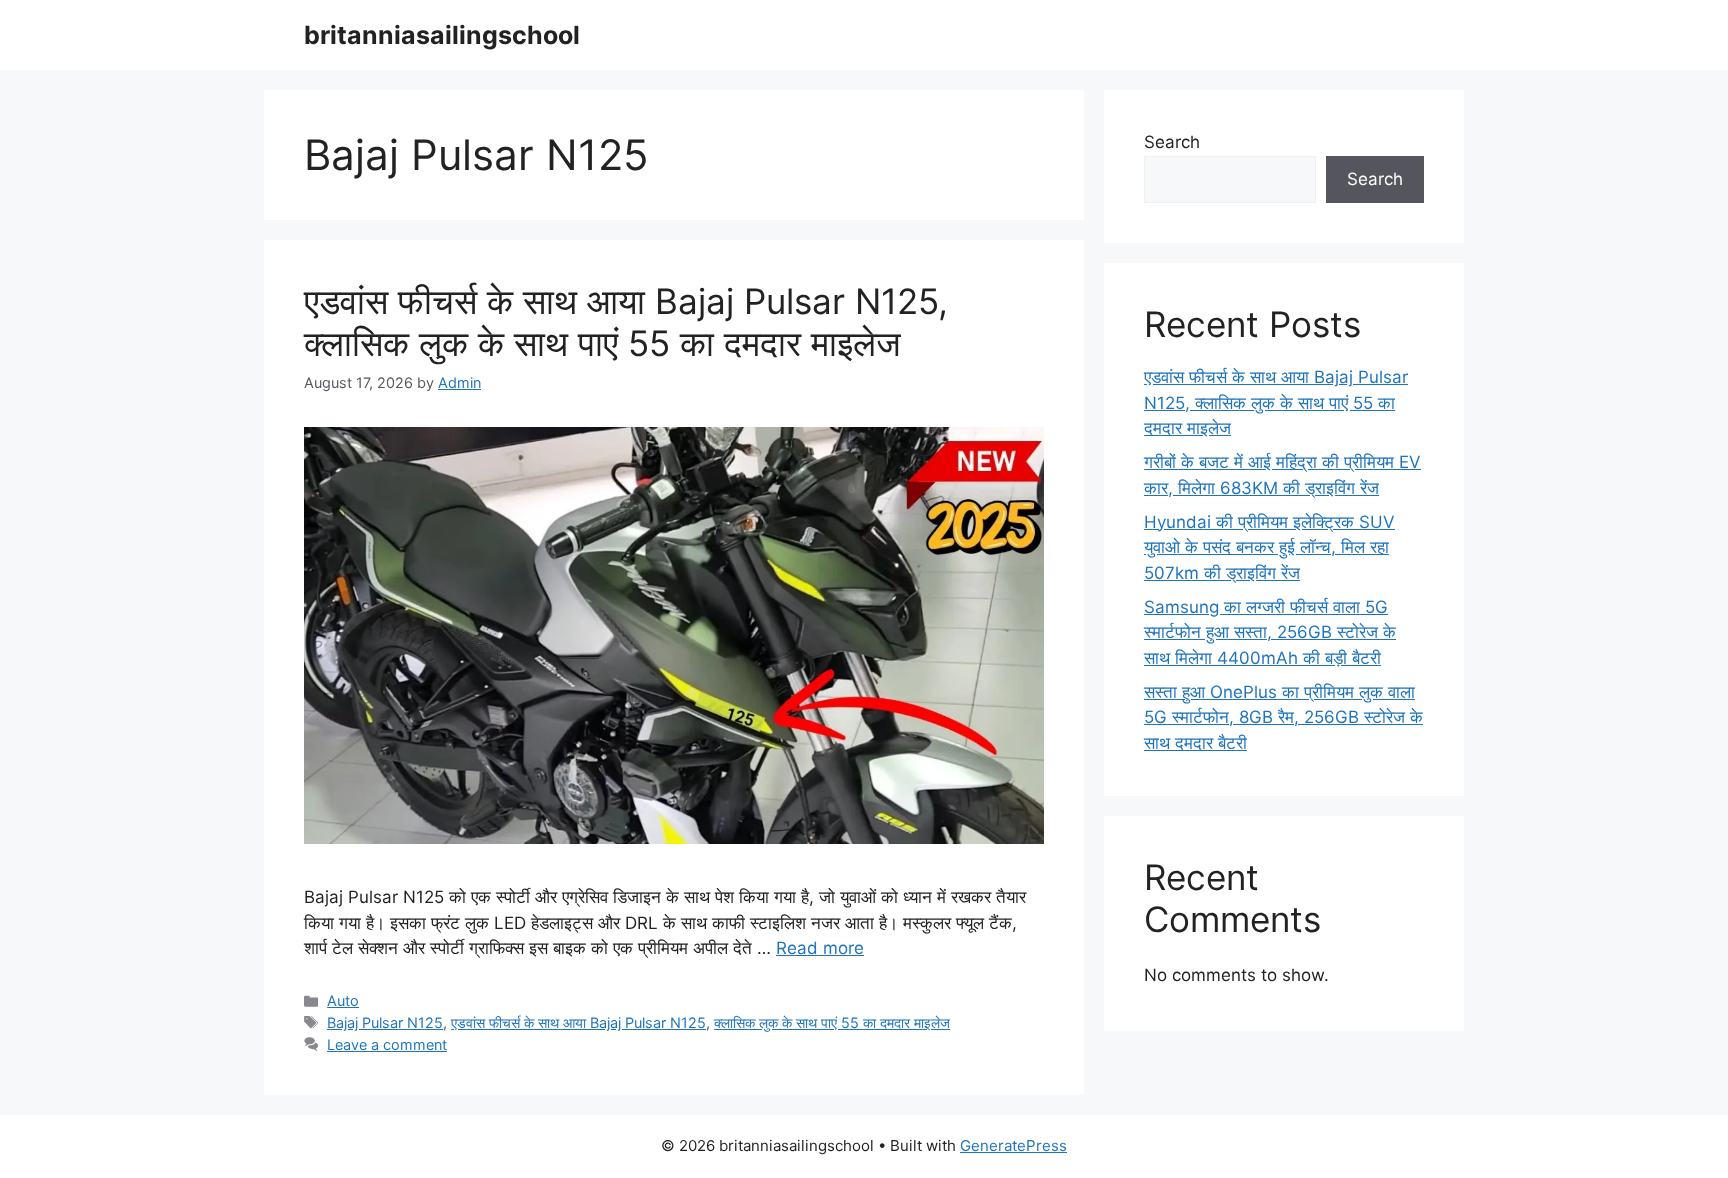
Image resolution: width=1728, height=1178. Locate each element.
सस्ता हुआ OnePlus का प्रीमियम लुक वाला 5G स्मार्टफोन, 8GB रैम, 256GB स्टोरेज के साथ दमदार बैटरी (1283, 717)
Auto (343, 1000)
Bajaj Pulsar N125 (385, 1022)
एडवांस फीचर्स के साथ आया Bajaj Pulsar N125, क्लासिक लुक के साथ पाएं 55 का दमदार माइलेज (626, 322)
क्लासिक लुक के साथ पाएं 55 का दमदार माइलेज (832, 1022)
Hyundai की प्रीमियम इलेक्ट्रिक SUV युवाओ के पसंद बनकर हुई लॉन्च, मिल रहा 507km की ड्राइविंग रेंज (1269, 547)
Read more (820, 948)
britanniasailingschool (442, 35)
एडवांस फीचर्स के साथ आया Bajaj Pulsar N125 (578, 1022)
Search (1172, 142)
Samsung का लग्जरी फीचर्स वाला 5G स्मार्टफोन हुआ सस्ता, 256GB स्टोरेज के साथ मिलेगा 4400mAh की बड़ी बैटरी (1270, 632)
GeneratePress (1013, 1145)
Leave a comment (387, 1044)
